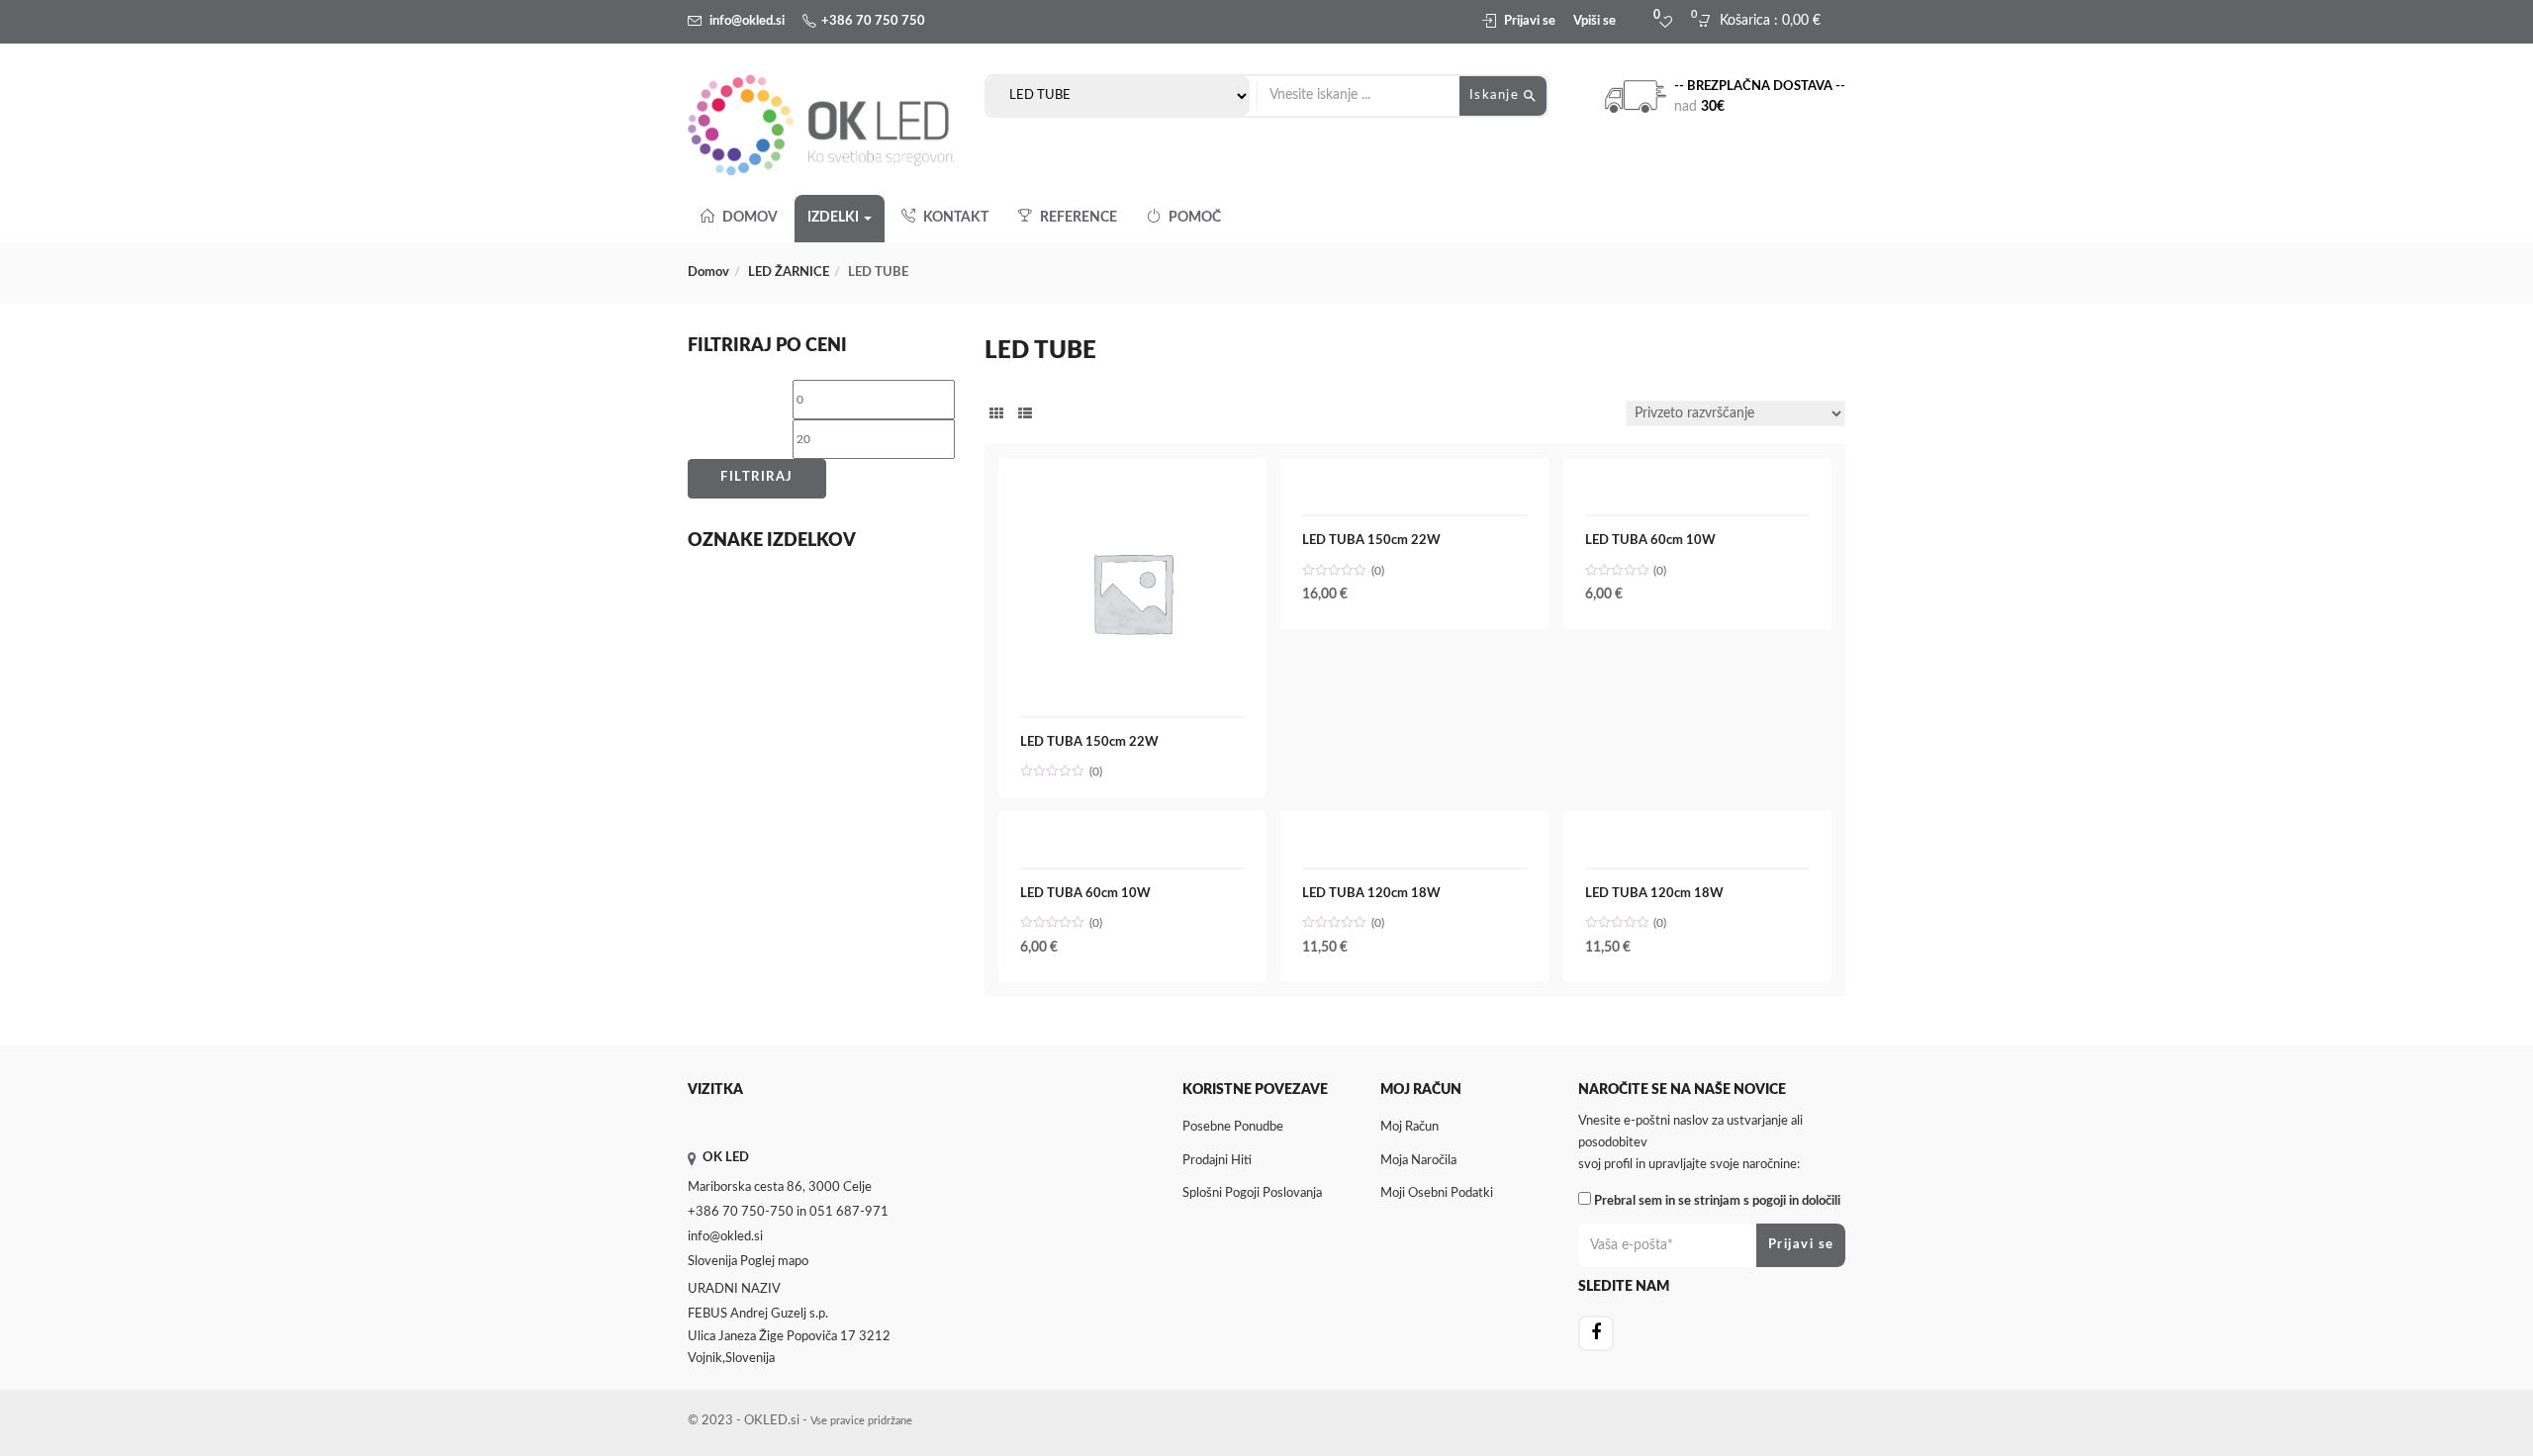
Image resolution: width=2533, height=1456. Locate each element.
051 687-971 (849, 1212)
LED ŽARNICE (789, 273)
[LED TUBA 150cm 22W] (1132, 491)
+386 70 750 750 (873, 21)
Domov (708, 273)
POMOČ (1195, 218)
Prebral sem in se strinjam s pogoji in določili (1717, 1201)
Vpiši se (1595, 21)
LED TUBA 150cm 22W (1089, 742)
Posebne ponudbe (1233, 1127)
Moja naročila (1418, 1161)
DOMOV (750, 218)
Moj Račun (1409, 1127)
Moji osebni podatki (1437, 1193)
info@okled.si (747, 21)
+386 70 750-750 (741, 1212)
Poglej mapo (774, 1262)
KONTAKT (956, 218)
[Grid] (996, 415)
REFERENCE (1079, 218)
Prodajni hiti (1217, 1161)
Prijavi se (1530, 21)
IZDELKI (835, 218)
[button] (1765, 22)
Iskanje (1497, 95)
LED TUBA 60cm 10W (1650, 541)
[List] (1025, 415)
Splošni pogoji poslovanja (1252, 1193)
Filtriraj (757, 477)
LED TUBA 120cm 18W (1371, 894)
